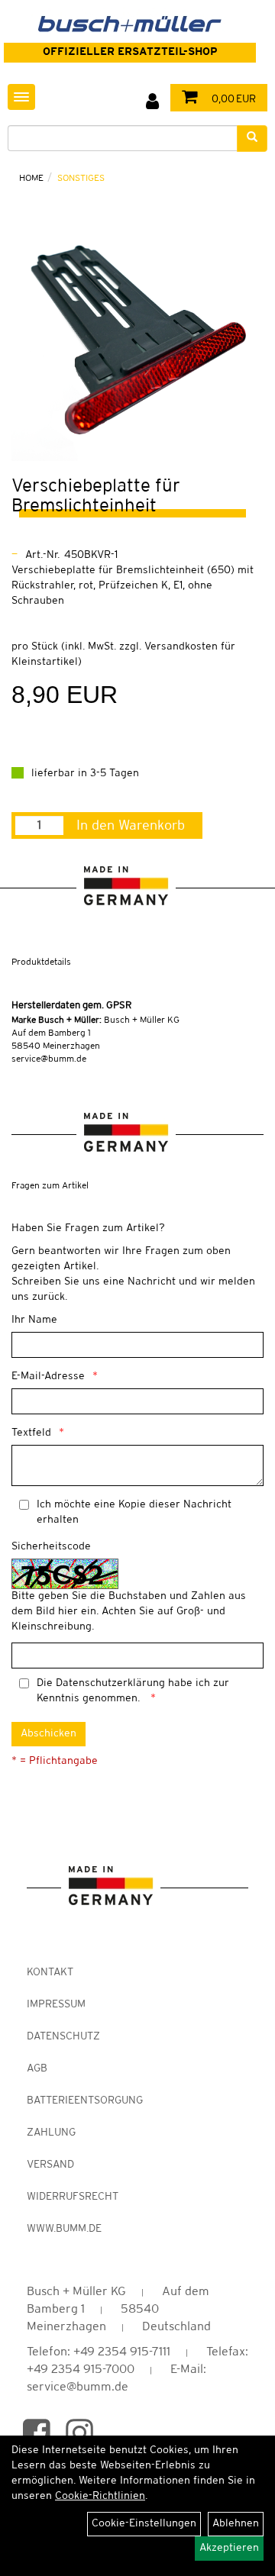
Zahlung (51, 2133)
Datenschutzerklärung (110, 1683)
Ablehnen (236, 2524)
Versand (50, 2165)
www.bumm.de (64, 2229)
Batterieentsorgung (85, 2101)
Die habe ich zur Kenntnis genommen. (133, 1691)
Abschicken (49, 1734)
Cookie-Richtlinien (100, 2496)
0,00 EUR (232, 100)
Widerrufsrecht (73, 2197)
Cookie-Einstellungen (144, 2524)
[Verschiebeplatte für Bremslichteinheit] (137, 335)
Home (31, 178)
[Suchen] (252, 139)
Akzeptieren (229, 2548)
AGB (37, 2069)
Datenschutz (63, 2037)
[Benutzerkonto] (152, 102)
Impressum (56, 2005)
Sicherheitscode (51, 1547)
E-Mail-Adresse (48, 1377)
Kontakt (50, 1973)
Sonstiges (81, 178)
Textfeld (31, 1433)
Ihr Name (34, 1320)
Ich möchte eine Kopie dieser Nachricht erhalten (134, 1512)
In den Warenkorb (131, 826)
